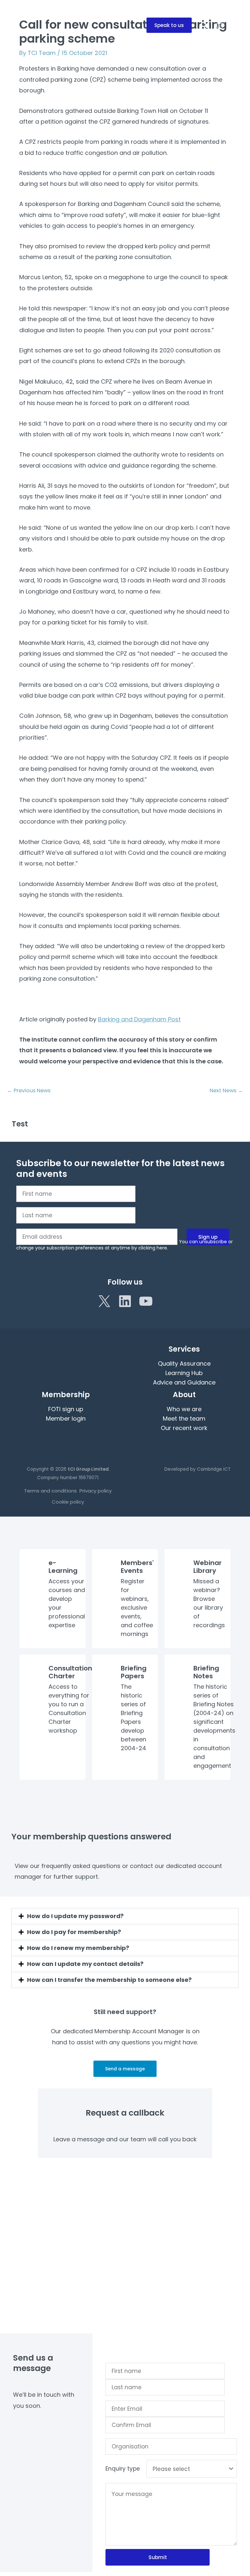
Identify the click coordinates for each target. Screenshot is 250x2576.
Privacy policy (96, 1491)
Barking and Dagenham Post (139, 1019)
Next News (226, 1090)
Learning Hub (184, 1373)
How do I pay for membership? (74, 1932)
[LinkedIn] (125, 1301)
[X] (104, 1301)
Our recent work (184, 1428)
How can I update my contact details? (85, 1964)
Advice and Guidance (184, 1382)
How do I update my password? (75, 1916)
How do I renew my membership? (78, 1948)
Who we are (184, 1409)
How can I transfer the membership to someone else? (109, 1980)
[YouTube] (146, 1301)
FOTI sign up (66, 1409)
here (162, 1248)
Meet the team (184, 1418)
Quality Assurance (184, 1363)
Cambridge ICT (214, 1469)
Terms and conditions (50, 1491)
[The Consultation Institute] (28, 24)
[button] (169, 25)
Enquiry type (123, 2469)
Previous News (29, 1090)
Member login (66, 1418)
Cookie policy (68, 1502)
